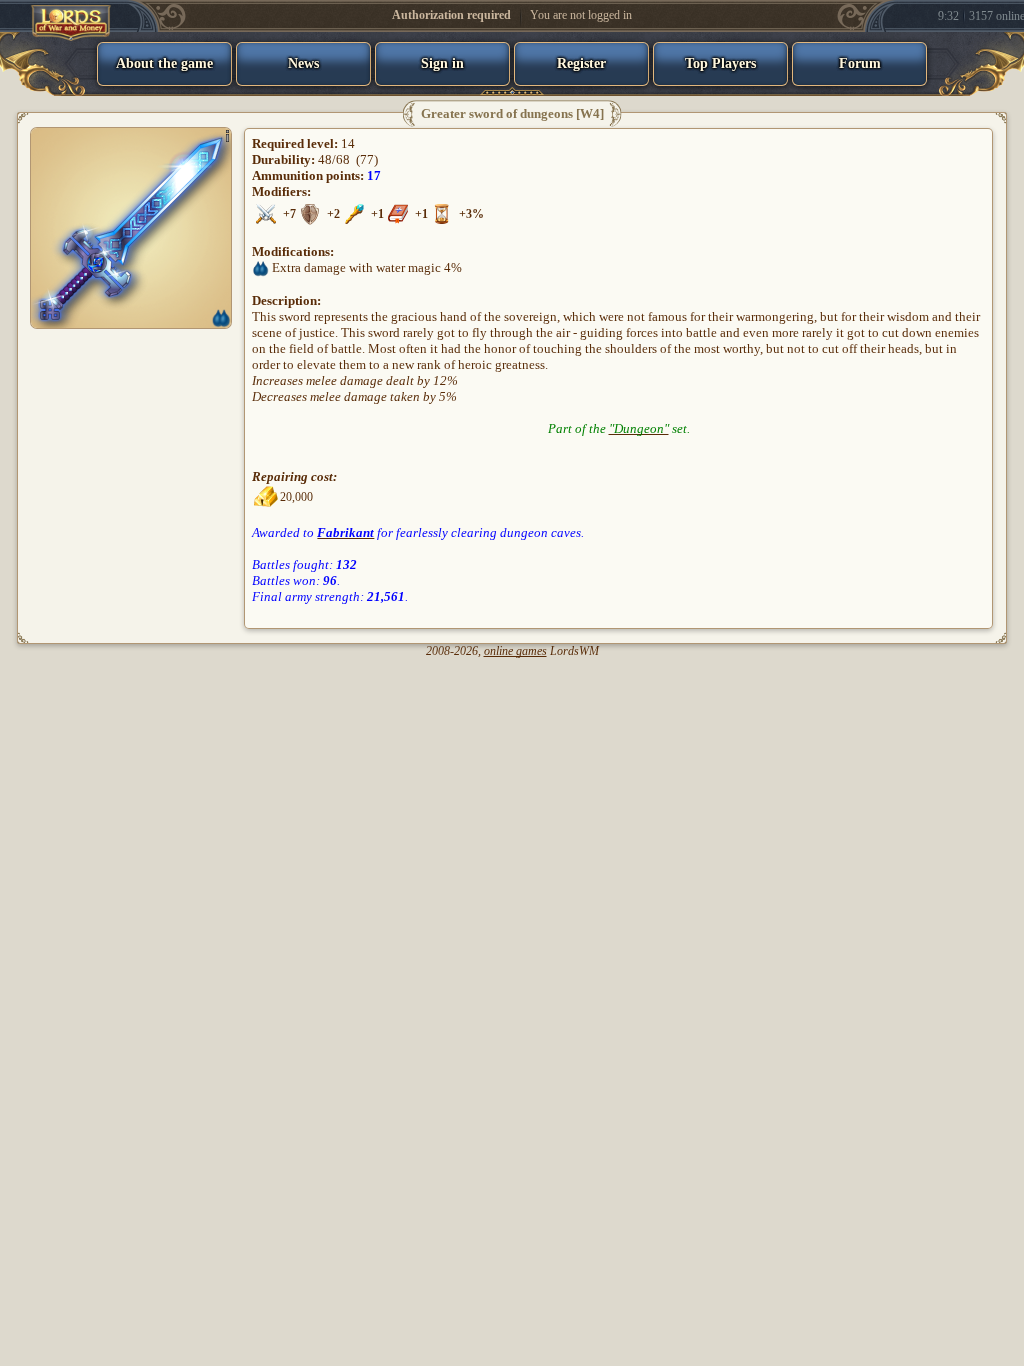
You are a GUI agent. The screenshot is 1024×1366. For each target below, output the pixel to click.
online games (515, 651)
